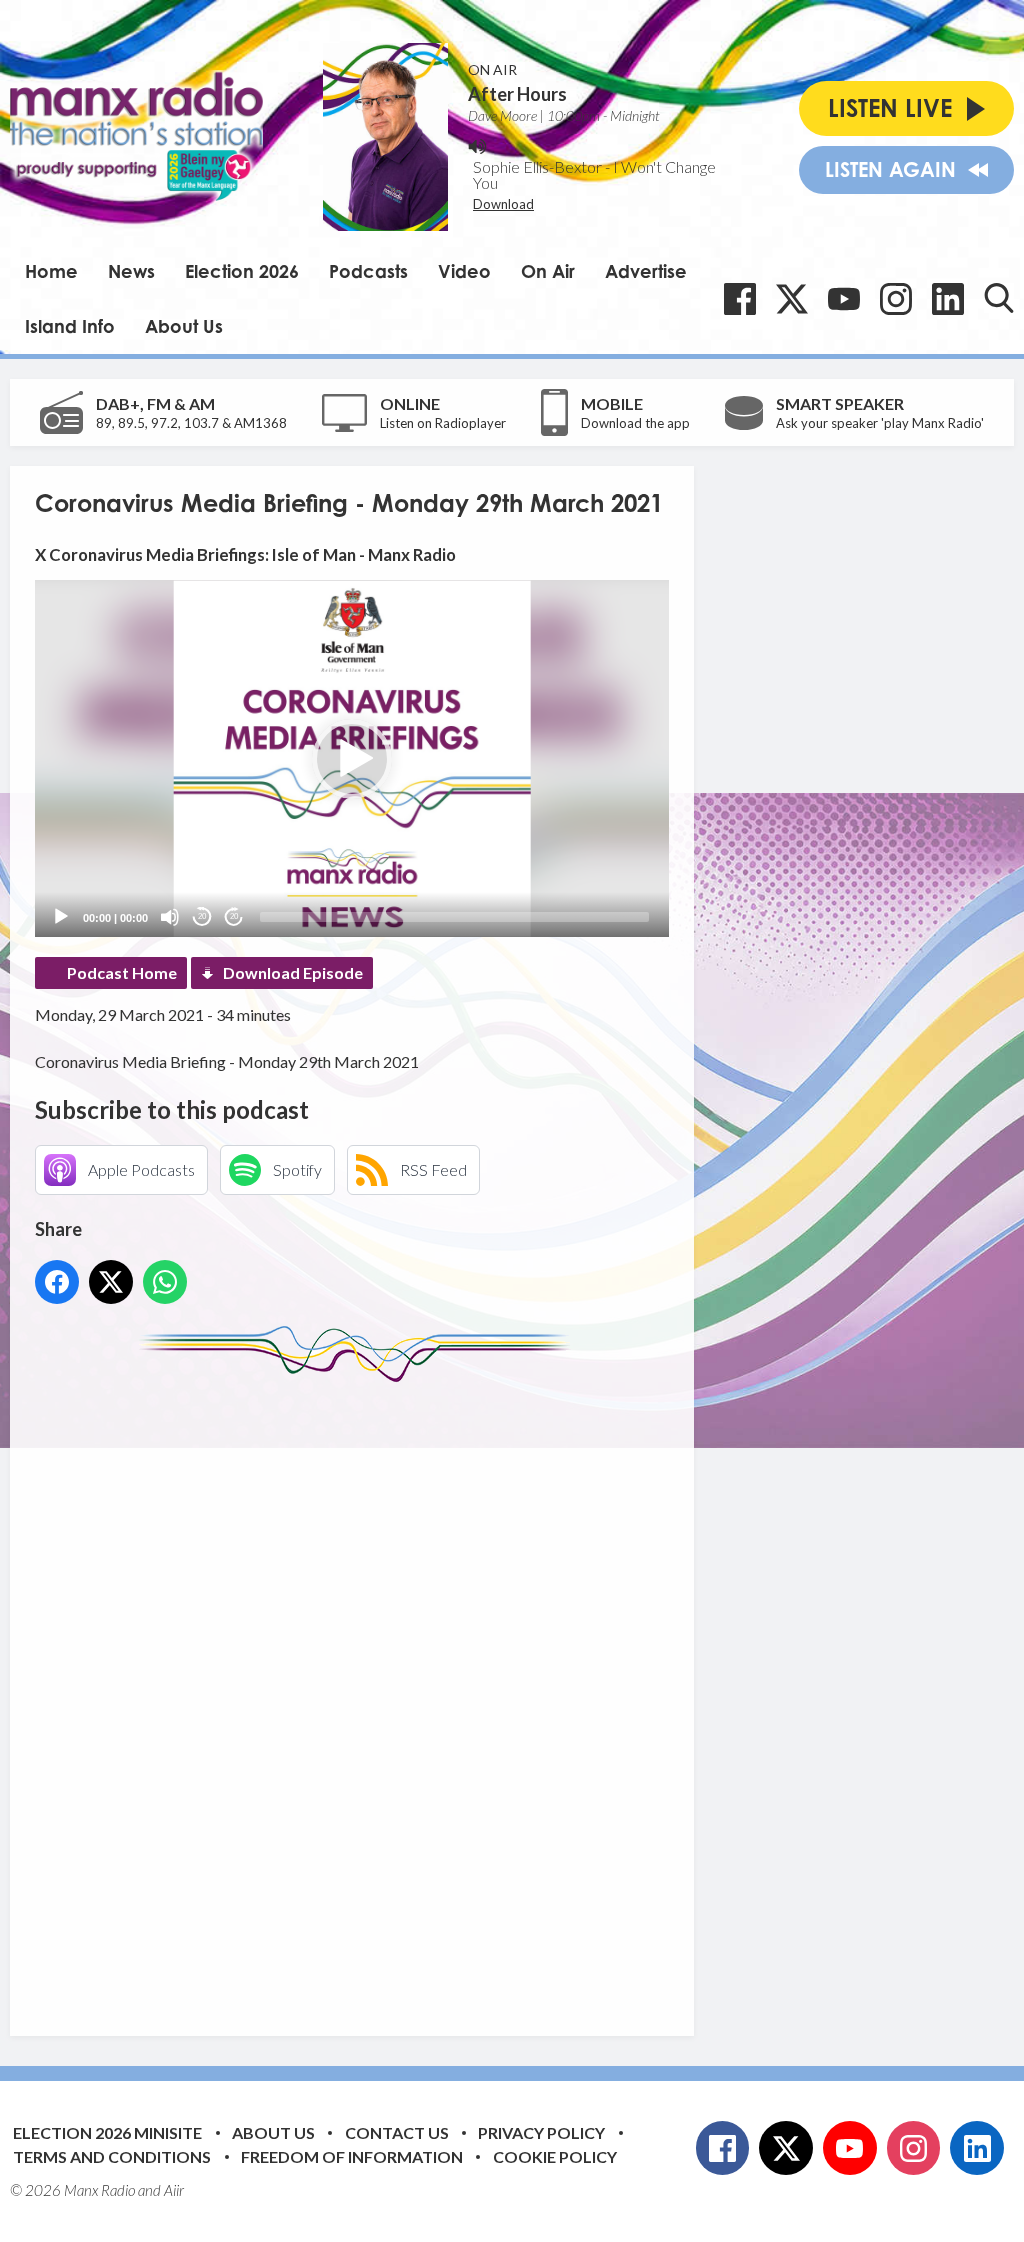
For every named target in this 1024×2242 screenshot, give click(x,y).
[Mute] (170, 917)
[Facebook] (740, 299)
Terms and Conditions (112, 2156)
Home (51, 271)
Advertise (646, 271)
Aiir (174, 2190)
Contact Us (397, 2132)
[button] (352, 759)
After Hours (517, 94)
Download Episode (293, 972)
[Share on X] (111, 1282)
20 (202, 916)
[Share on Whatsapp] (165, 1282)
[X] (792, 299)
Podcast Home (122, 972)
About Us (184, 326)
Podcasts (368, 271)
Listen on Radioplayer (443, 423)
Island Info (70, 326)
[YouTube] (844, 299)
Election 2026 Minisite (107, 2132)
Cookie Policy (555, 2156)
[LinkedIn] (948, 299)
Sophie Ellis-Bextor (537, 166)
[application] (352, 758)
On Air (548, 271)
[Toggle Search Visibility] (999, 298)
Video (464, 271)
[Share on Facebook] (57, 1282)
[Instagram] (896, 299)
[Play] (61, 917)
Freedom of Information (352, 2156)
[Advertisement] (410, 1694)
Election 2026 (242, 271)
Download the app (635, 423)
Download (503, 204)
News (131, 271)
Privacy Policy (541, 2132)
